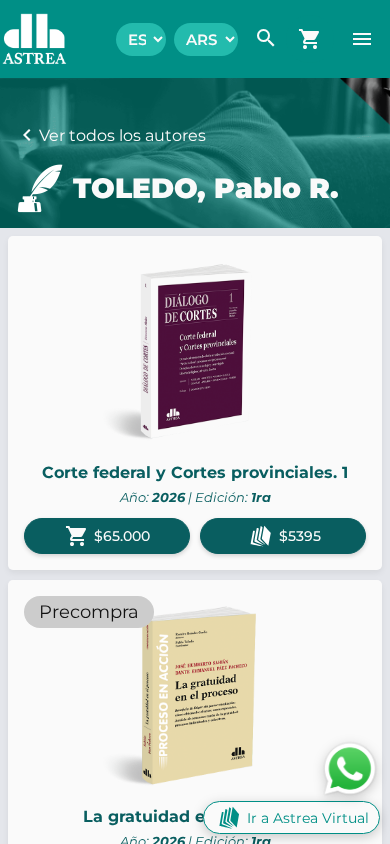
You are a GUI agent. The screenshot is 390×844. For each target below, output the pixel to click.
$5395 (300, 536)
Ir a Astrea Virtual (308, 818)
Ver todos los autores (122, 135)
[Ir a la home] (24, 39)
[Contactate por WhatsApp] (350, 767)
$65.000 (107, 536)
